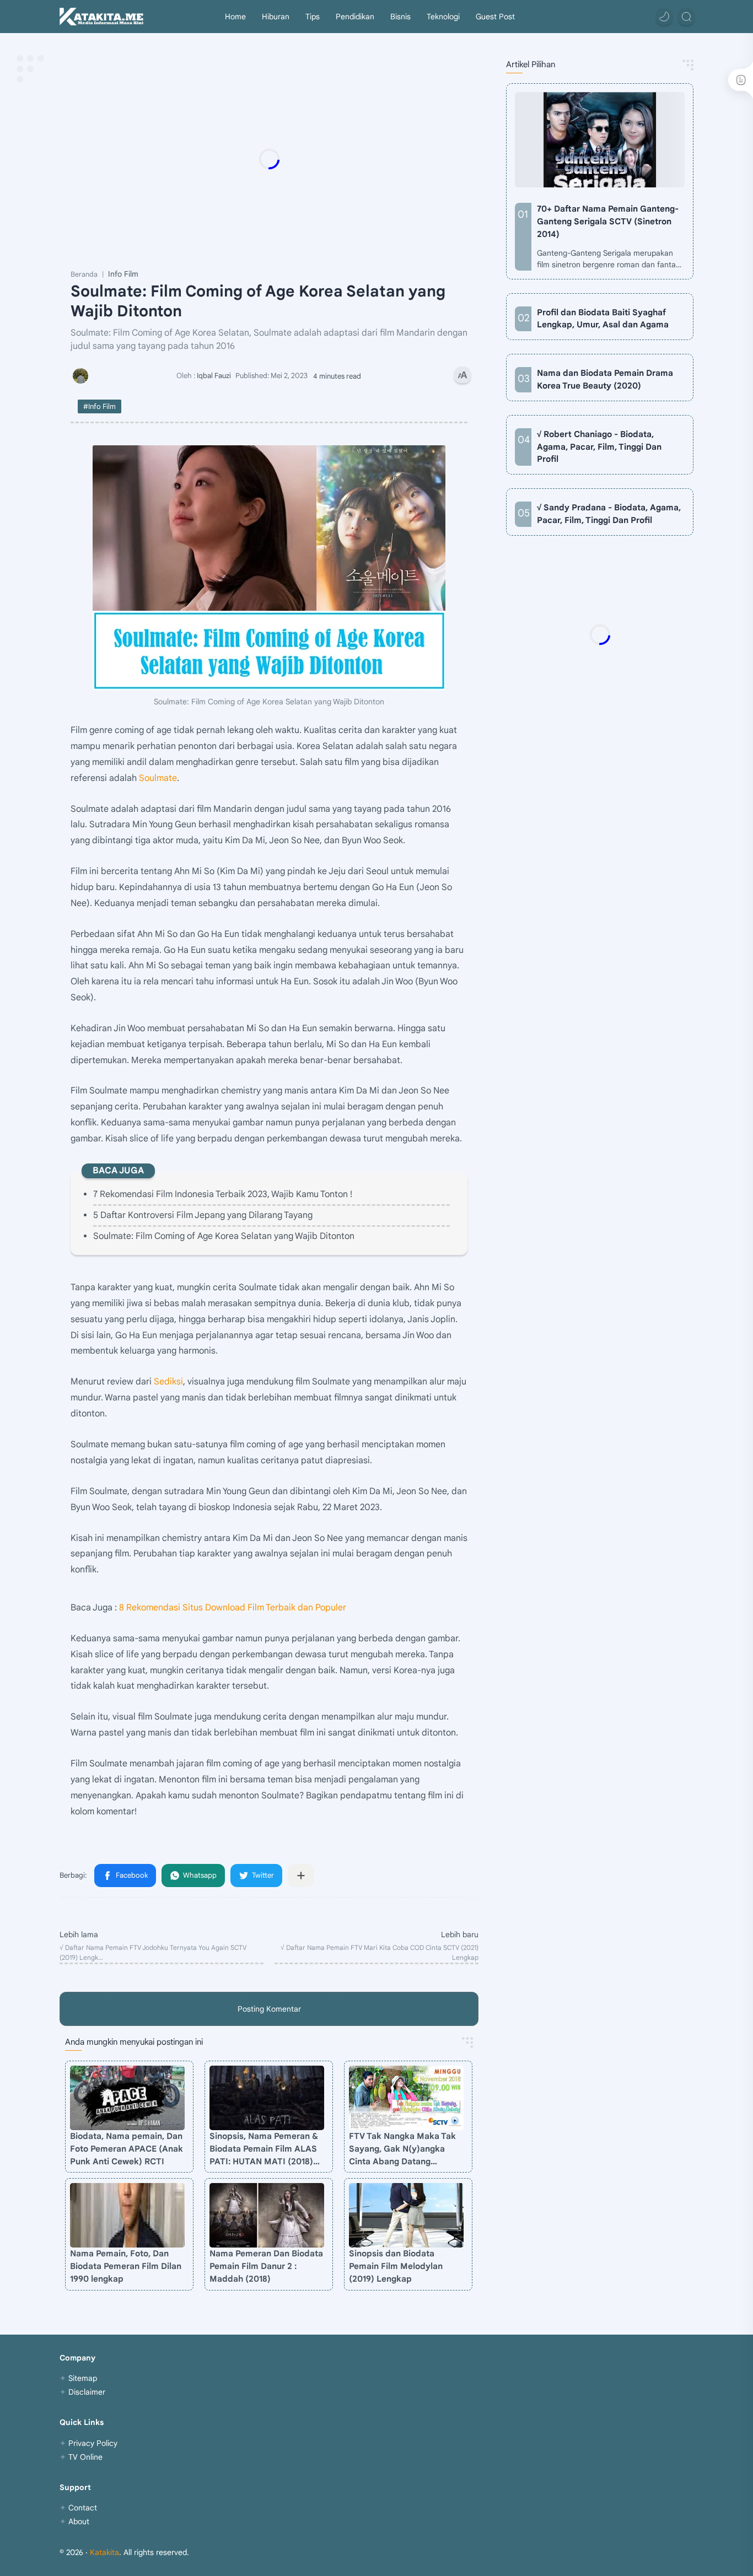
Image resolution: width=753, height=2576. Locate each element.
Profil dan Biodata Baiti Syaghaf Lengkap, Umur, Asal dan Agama (603, 319)
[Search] (686, 17)
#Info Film (99, 406)
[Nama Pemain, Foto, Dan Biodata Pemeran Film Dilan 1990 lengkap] (127, 2215)
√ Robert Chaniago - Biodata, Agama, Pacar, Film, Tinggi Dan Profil (599, 447)
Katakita (104, 2552)
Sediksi (168, 1382)
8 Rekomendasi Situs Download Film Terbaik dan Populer (233, 1608)
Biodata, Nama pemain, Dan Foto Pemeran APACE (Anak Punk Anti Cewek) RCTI (127, 2149)
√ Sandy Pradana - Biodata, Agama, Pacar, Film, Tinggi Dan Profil (609, 514)
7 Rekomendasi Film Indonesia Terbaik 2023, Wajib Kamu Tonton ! (223, 1194)
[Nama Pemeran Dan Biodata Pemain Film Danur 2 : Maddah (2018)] (267, 2215)
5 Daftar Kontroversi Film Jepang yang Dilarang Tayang (203, 1215)
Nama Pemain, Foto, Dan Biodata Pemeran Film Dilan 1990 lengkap (126, 2266)
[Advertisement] (291, 159)
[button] (664, 17)
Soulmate (158, 778)
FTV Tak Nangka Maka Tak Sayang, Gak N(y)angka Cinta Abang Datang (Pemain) (402, 2149)
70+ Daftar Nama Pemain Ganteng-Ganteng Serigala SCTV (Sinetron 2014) (608, 221)
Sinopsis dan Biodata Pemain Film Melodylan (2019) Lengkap (396, 2266)
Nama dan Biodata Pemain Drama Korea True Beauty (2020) (605, 379)
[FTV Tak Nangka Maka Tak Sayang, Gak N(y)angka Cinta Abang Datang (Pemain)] (406, 2098)
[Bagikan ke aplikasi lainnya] (301, 1876)
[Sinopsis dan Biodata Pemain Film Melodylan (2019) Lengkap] (406, 2215)
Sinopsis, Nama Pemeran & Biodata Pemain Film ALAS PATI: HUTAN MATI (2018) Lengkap (264, 2149)
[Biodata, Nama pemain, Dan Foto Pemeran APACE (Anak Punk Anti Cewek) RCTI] (127, 2098)
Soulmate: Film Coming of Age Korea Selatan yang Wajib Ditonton (224, 1236)
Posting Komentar (269, 2009)
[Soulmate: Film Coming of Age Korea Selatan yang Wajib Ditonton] (269, 568)
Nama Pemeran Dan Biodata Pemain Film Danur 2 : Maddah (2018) (266, 2266)
